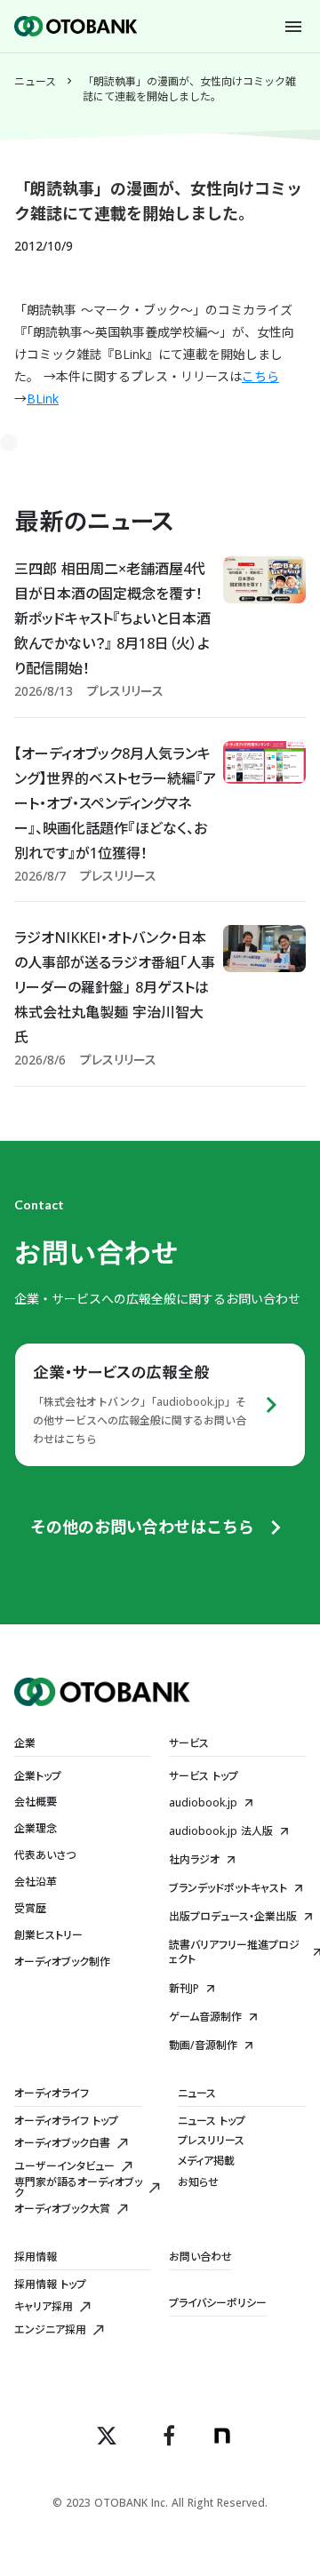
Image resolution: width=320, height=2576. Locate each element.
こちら (260, 376)
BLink (43, 399)
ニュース (35, 82)
